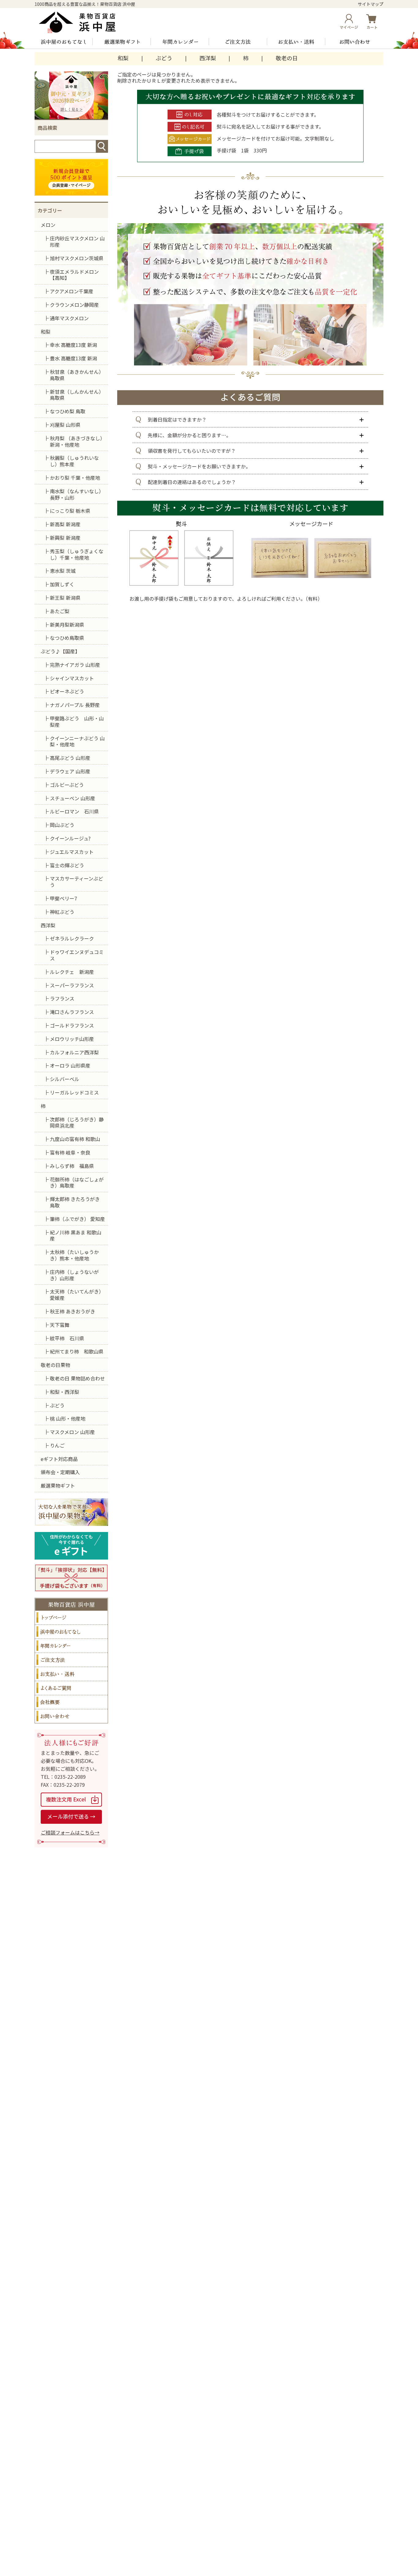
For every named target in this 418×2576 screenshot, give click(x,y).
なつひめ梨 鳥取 (68, 411)
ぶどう (164, 58)
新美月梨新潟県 (67, 625)
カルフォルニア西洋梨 (74, 1052)
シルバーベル (65, 1079)
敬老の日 (287, 58)
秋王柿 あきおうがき (73, 1311)
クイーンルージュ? (70, 838)
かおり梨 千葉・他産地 (75, 478)
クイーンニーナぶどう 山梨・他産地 (77, 741)
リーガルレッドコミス (74, 1092)
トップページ (71, 1618)
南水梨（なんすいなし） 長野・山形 (77, 494)
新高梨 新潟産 (65, 524)
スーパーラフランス (72, 985)
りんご (57, 1445)
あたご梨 (60, 611)
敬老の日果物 (55, 1365)
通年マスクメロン (69, 318)
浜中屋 (82, 22)
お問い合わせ (354, 42)
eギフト (71, 1546)
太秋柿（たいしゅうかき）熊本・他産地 (74, 1255)
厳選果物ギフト (122, 42)
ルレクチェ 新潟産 (72, 972)
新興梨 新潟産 (65, 538)
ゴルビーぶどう (67, 785)
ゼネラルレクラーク (72, 938)
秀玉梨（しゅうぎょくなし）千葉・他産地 (77, 554)
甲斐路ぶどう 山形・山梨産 (77, 721)
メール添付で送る (71, 1817)
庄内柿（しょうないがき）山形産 (74, 1275)
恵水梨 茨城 (63, 571)
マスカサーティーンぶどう (77, 882)
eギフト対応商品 (59, 1459)
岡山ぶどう (62, 825)
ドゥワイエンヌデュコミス (77, 955)
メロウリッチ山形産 (72, 1039)
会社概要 (71, 1702)
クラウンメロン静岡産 (74, 305)
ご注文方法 (238, 42)
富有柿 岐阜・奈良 (70, 1152)
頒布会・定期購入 (60, 1472)
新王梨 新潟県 (65, 598)
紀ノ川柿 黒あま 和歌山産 (76, 1235)
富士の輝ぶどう (67, 865)
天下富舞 (60, 1325)
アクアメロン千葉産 (72, 291)
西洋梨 (208, 58)
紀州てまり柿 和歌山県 (77, 1351)
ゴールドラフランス (72, 1025)
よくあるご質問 (71, 1688)
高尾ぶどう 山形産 (70, 758)
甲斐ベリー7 (63, 898)
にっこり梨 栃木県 (70, 511)
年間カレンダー (180, 42)
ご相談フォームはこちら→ (70, 1832)
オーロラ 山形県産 (70, 1065)
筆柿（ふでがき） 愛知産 (77, 1219)
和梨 (123, 58)
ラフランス (62, 998)
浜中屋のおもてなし (64, 42)
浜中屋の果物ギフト (71, 1512)
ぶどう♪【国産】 (60, 651)
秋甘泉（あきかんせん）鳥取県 (77, 375)
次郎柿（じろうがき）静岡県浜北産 (77, 1123)
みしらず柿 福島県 (72, 1166)
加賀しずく (62, 584)
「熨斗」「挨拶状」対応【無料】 (71, 1578)
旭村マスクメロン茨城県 (77, 258)
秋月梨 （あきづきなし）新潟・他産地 (77, 441)
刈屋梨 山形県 (65, 425)
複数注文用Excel (71, 1800)
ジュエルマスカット (72, 852)
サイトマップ (371, 4)
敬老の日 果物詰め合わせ (77, 1378)
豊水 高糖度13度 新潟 (73, 358)
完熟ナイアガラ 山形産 (75, 665)
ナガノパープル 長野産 (75, 705)
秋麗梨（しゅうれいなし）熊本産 (74, 461)
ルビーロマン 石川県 (74, 811)
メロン (48, 225)
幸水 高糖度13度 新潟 (73, 345)
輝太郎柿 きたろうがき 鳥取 (75, 1202)
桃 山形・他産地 (68, 1418)
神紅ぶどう (62, 912)
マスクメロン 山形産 (72, 1432)
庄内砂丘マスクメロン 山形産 (77, 241)
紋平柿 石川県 (67, 1338)
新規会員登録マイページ (71, 177)
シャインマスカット (72, 678)
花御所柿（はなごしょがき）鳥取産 (77, 1183)
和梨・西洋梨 (65, 1392)
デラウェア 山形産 (70, 771)
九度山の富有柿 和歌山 (75, 1139)
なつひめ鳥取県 (67, 638)
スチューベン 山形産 (73, 798)
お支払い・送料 (296, 42)
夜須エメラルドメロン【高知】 (74, 275)
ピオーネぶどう (67, 691)
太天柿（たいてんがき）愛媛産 (77, 1295)
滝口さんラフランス (72, 1012)
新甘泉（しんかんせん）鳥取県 (77, 395)
